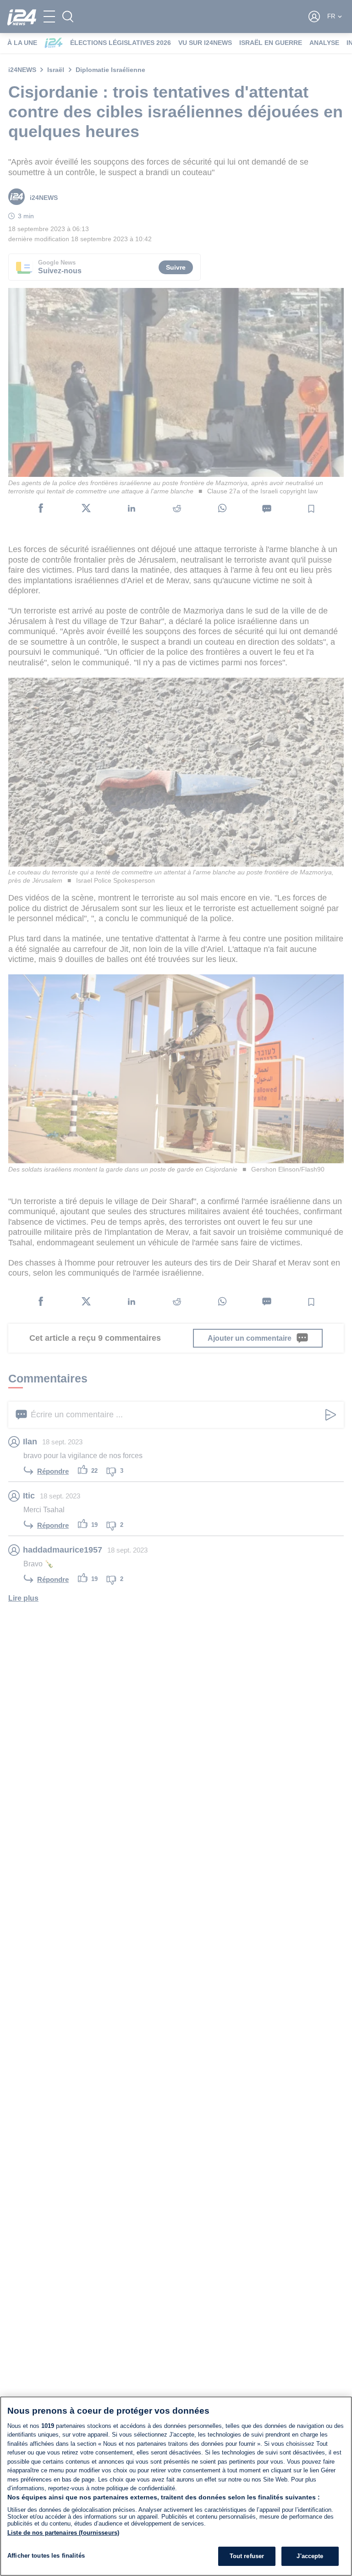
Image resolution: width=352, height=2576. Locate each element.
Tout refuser (247, 2556)
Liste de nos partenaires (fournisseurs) (63, 2533)
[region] (176, 2486)
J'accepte (310, 2556)
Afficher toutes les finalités (46, 2556)
